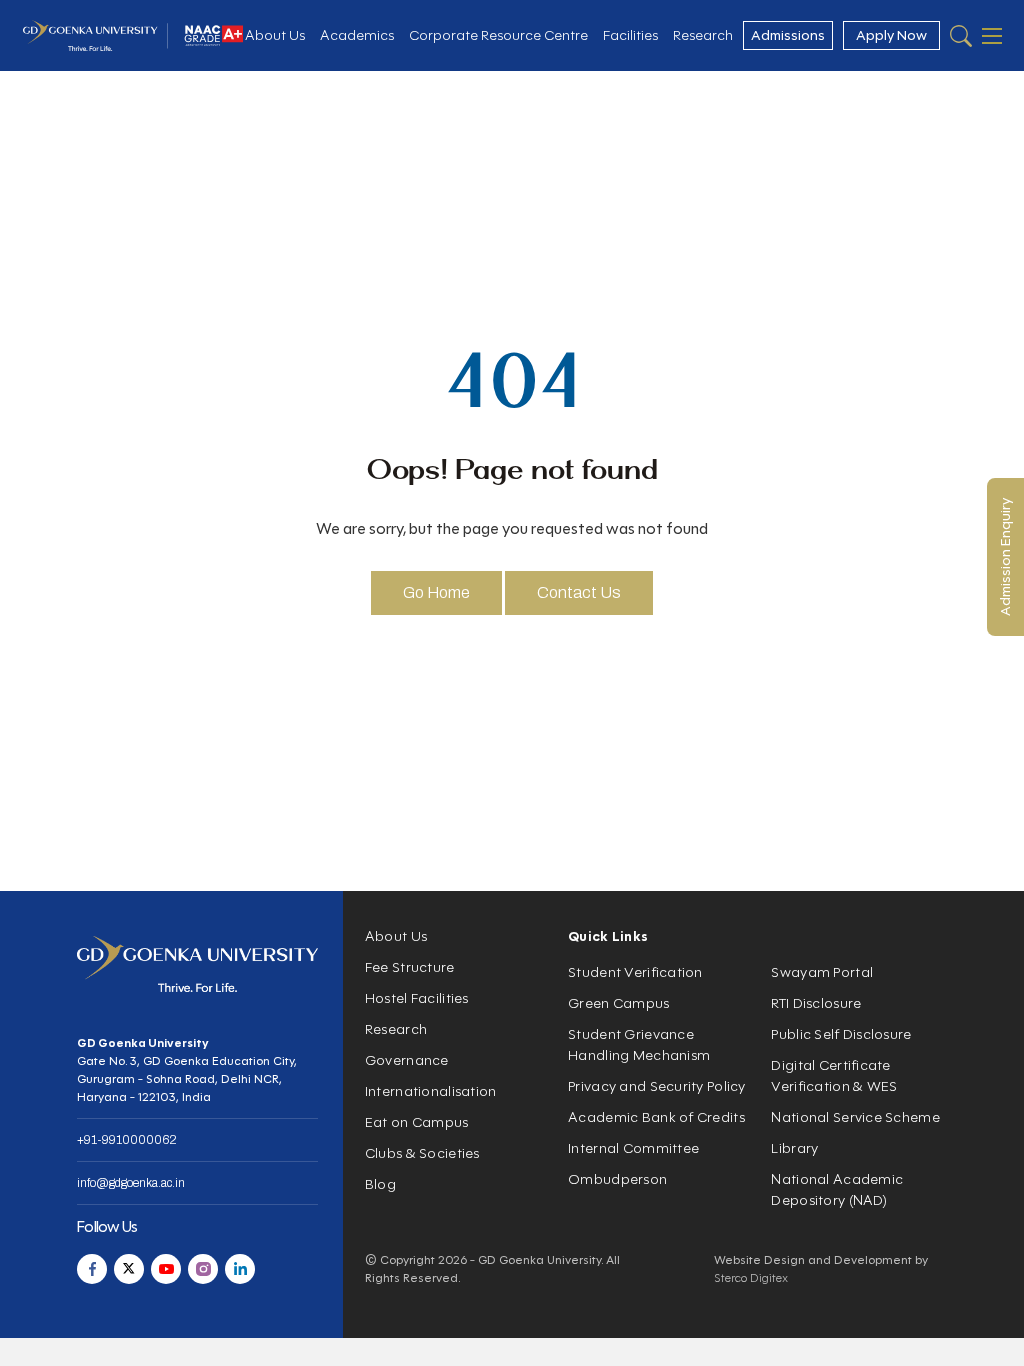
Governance (407, 1060)
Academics (357, 35)
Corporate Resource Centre (498, 35)
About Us (275, 35)
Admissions (788, 35)
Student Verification (635, 972)
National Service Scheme (855, 1117)
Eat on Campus (417, 1122)
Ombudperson (617, 1179)
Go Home (436, 592)
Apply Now (891, 35)
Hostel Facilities (417, 998)
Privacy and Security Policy (657, 1086)
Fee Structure (410, 967)
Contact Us (579, 592)
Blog (380, 1184)
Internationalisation (431, 1091)
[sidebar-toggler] (992, 36)
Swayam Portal (822, 972)
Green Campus (618, 1003)
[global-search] (961, 36)
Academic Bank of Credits (656, 1117)
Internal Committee (633, 1148)
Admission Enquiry (1005, 557)
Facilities (630, 35)
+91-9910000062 (127, 1140)
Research (703, 35)
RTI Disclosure (816, 1003)
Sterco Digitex (751, 1277)
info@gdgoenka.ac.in (131, 1183)
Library (794, 1148)
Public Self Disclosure (841, 1034)
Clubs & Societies (422, 1153)
